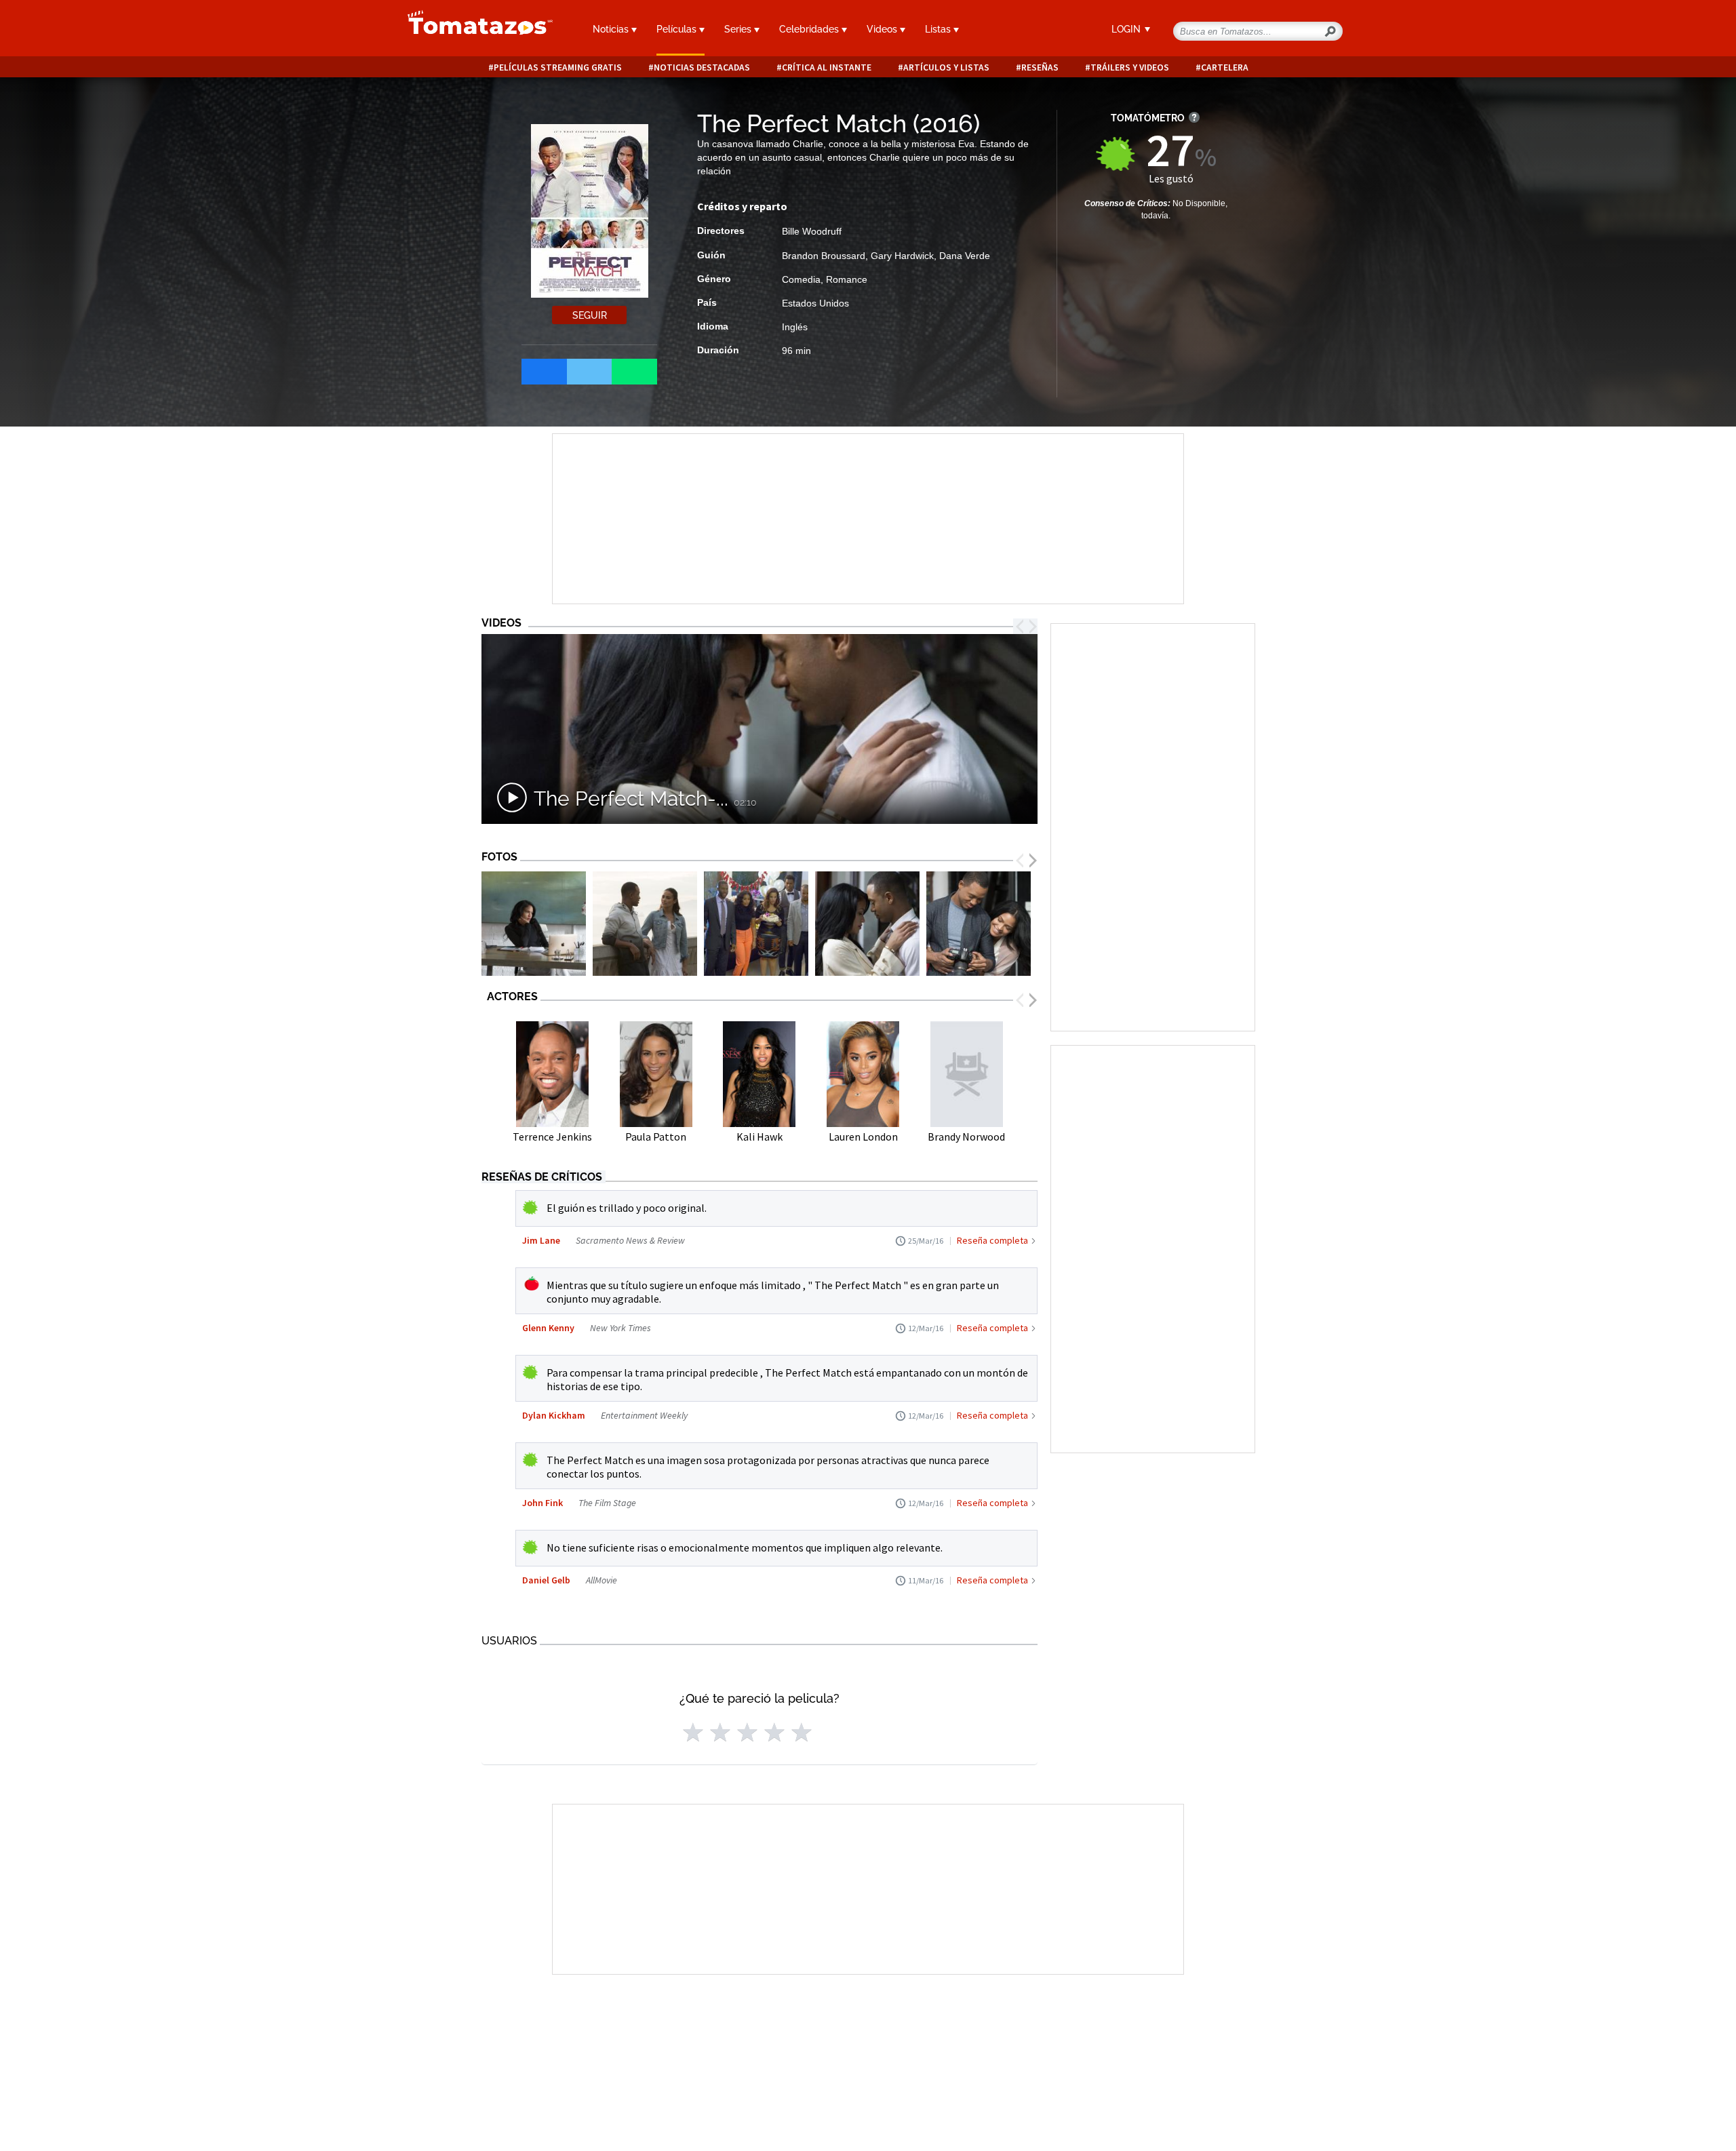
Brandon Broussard (824, 256)
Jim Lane (541, 1240)
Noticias (612, 29)
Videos (883, 29)
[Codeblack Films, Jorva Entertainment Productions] (534, 924)
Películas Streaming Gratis (558, 67)
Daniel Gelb (546, 1580)
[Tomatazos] (475, 30)
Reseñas (1040, 67)
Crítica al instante (827, 67)
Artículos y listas (946, 67)
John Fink (542, 1503)
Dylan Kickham (554, 1415)
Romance (847, 279)
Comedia (801, 279)
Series (739, 29)
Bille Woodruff (812, 231)
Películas (678, 29)
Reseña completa (992, 1240)
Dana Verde (965, 256)
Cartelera (1225, 67)
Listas (939, 29)
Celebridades (810, 29)
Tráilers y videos (1130, 67)
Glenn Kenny (548, 1328)
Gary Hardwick (902, 256)
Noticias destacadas (702, 67)
